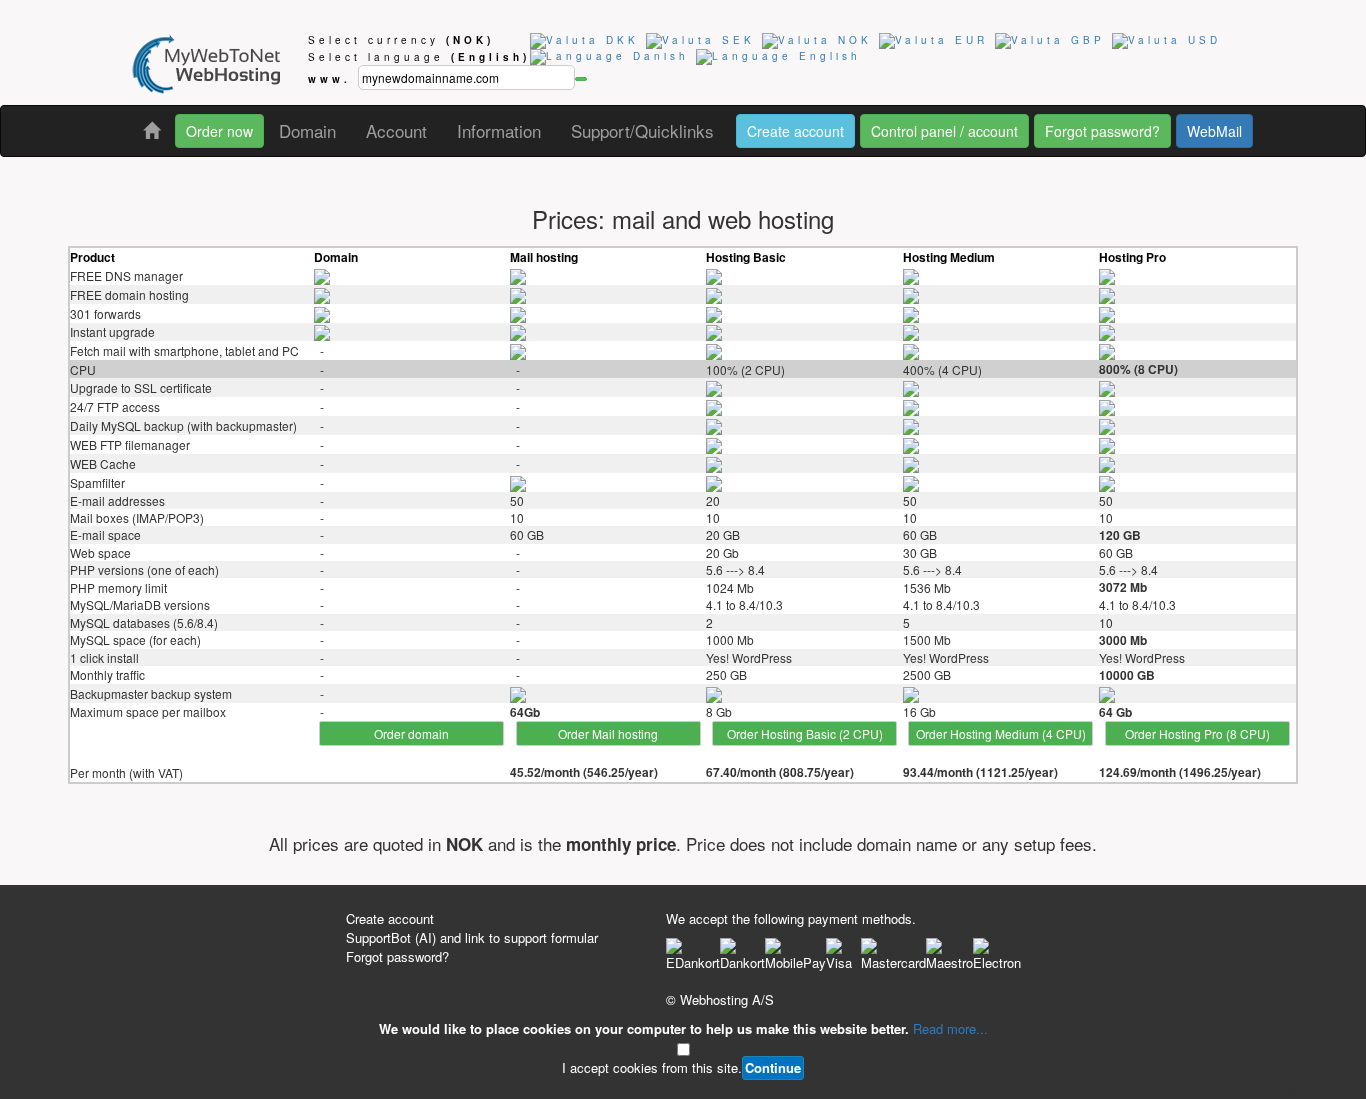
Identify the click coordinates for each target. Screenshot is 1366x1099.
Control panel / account (944, 131)
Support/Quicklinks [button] (642, 130)
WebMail (1214, 131)
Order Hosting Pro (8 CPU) (1197, 733)
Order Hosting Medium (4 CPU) (1001, 733)
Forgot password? (1102, 131)
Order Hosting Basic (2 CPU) (805, 733)
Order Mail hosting (608, 733)
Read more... (950, 1028)
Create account (795, 131)
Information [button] (499, 130)
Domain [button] (307, 130)
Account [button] (396, 130)
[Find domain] (581, 79)
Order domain (411, 733)
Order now (219, 131)
